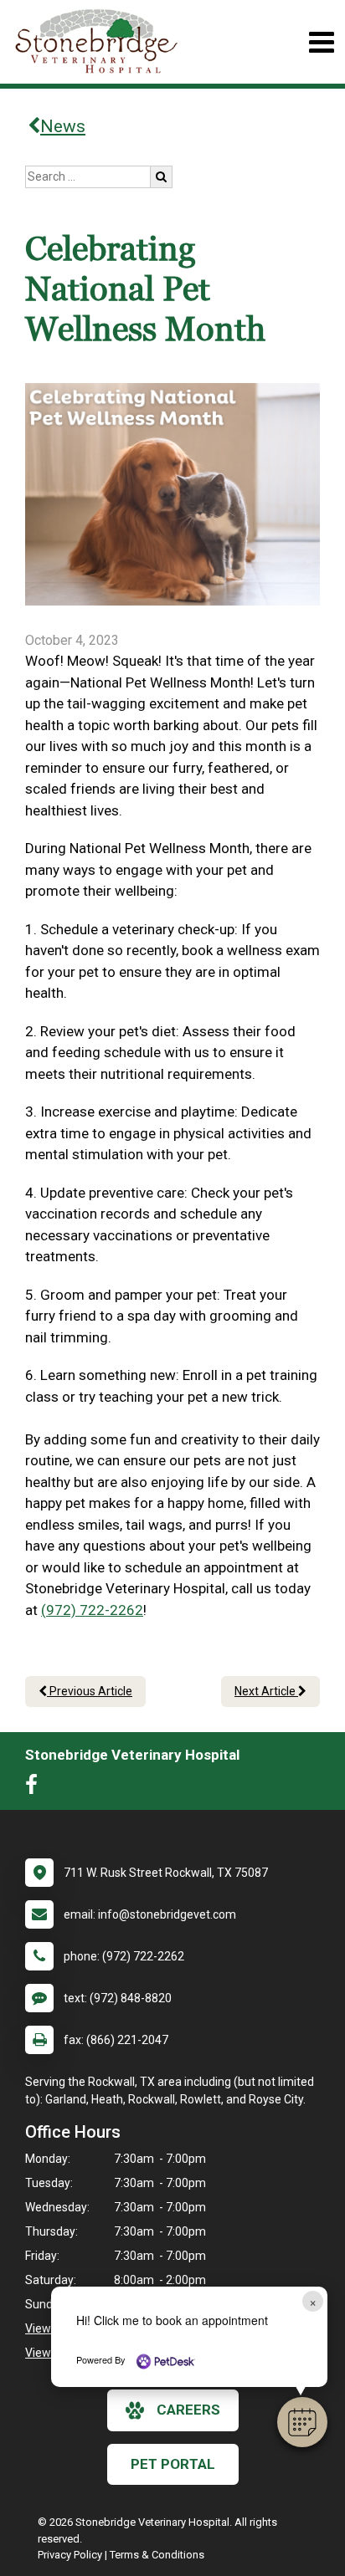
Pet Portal (173, 2464)
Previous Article (90, 1691)
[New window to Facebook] (36, 1788)
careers (188, 2410)
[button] (302, 2422)
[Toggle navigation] (321, 42)
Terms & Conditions (157, 2555)
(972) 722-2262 (92, 1610)
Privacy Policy (70, 2555)
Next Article (266, 1691)
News (63, 126)
